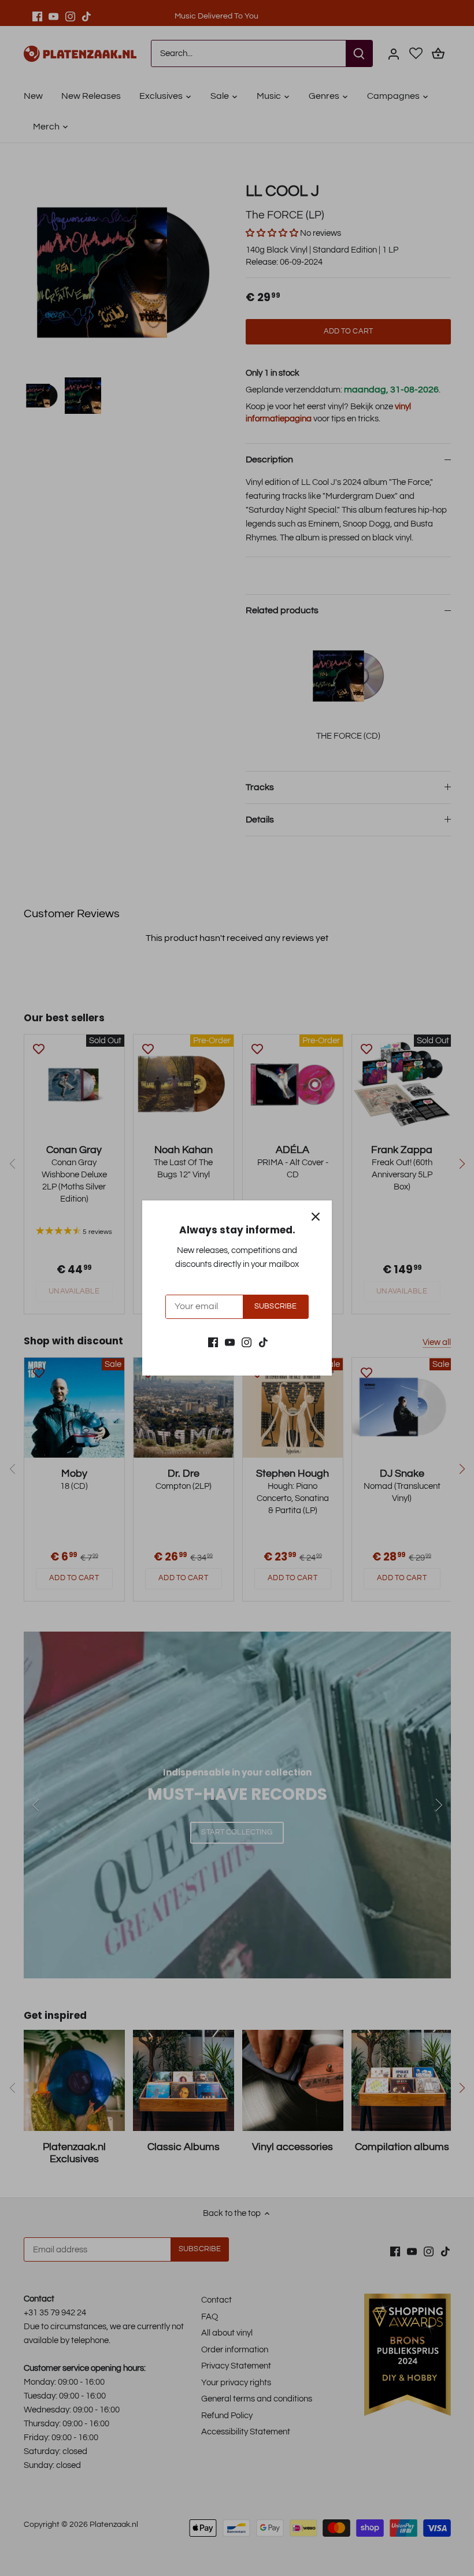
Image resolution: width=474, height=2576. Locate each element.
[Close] (316, 1217)
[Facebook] (213, 1342)
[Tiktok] (263, 1342)
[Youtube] (230, 1342)
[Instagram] (247, 1342)
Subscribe (275, 1306)
